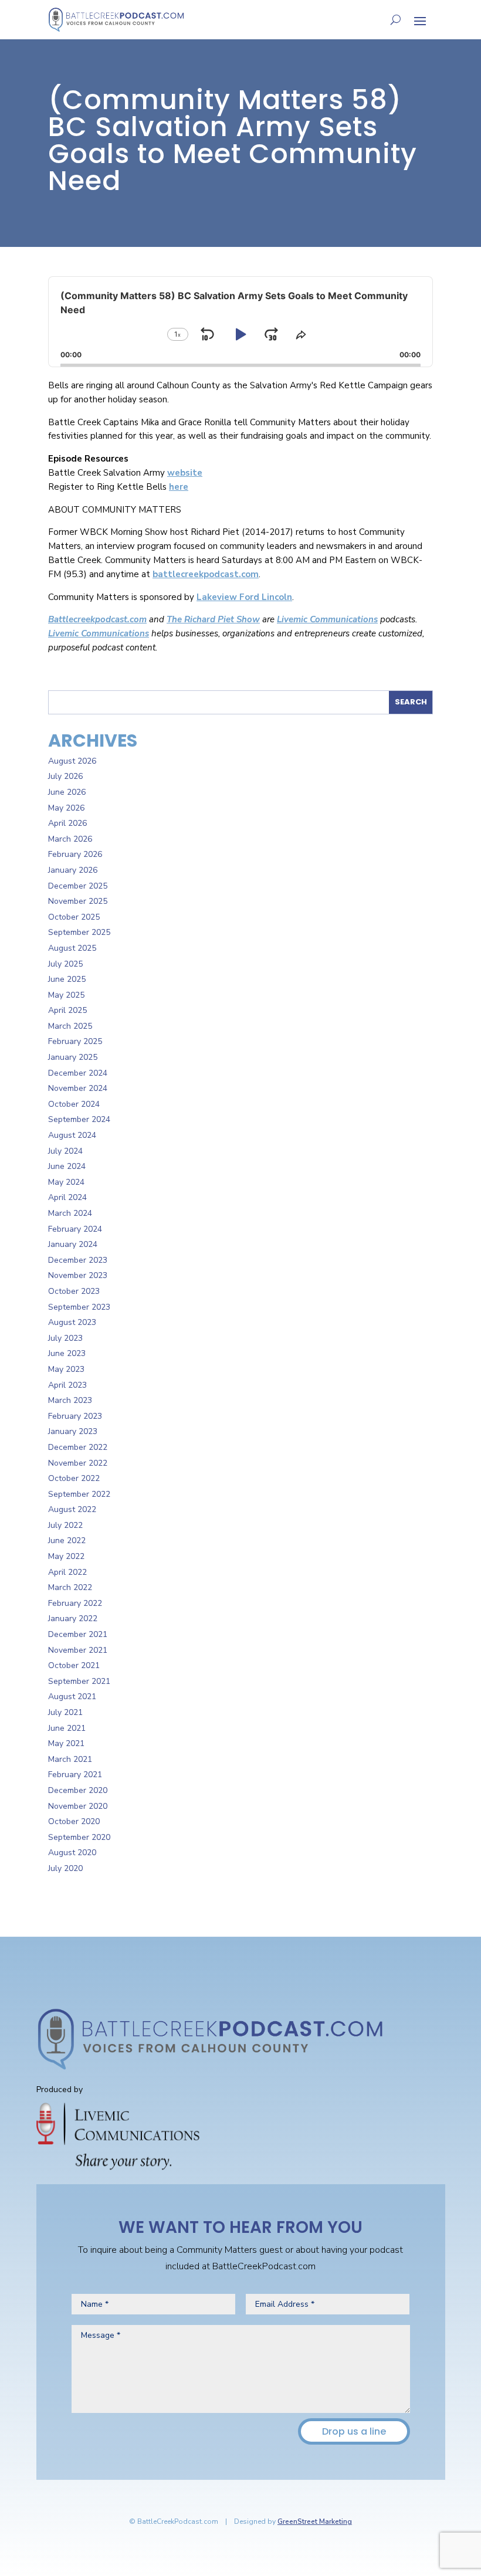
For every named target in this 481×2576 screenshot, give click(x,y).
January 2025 (73, 1057)
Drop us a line (354, 2431)
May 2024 (66, 1182)
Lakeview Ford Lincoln (244, 597)
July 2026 (65, 776)
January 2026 (73, 870)
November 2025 (78, 901)
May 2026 (66, 808)
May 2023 (66, 1369)
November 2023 (78, 1275)
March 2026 (70, 839)
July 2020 (65, 1868)
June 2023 (67, 1353)
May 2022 (66, 1556)
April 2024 (67, 1197)
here (179, 487)
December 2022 (78, 1447)
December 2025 (78, 886)
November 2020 (78, 1806)
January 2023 (73, 1431)
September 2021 (79, 1681)
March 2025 (70, 1026)
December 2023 (78, 1260)
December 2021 (78, 1634)
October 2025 (74, 917)
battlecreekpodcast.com (206, 574)
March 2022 (70, 1587)
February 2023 (75, 1416)
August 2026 (72, 761)
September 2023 (79, 1307)
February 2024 (75, 1229)
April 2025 (67, 1010)
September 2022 (79, 1494)
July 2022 (65, 1525)
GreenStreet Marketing (315, 2521)
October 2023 (74, 1291)
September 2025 (79, 932)
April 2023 (67, 1385)
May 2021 (66, 1743)
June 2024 (67, 1166)
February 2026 (75, 854)
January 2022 (73, 1619)
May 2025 (66, 995)
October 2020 (74, 1821)
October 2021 (74, 1665)
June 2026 (67, 792)
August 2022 (72, 1509)
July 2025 (65, 964)
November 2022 (78, 1463)
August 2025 (72, 948)
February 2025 (75, 1041)
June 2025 (67, 979)
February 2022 (75, 1603)
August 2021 (72, 1697)
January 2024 (73, 1244)
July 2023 (65, 1338)
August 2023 (72, 1322)
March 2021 (70, 1759)
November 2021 (78, 1650)
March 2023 (70, 1400)
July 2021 (65, 1712)
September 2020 (79, 1837)
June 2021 (67, 1728)
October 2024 (74, 1104)
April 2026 (67, 823)
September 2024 (79, 1119)
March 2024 (70, 1213)
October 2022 (74, 1478)
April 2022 (67, 1572)
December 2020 (78, 1790)
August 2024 (72, 1135)
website (185, 473)
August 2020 (72, 1853)
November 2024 (78, 1088)
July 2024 (65, 1151)
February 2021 (75, 1775)
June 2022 (67, 1540)
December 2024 (78, 1073)
